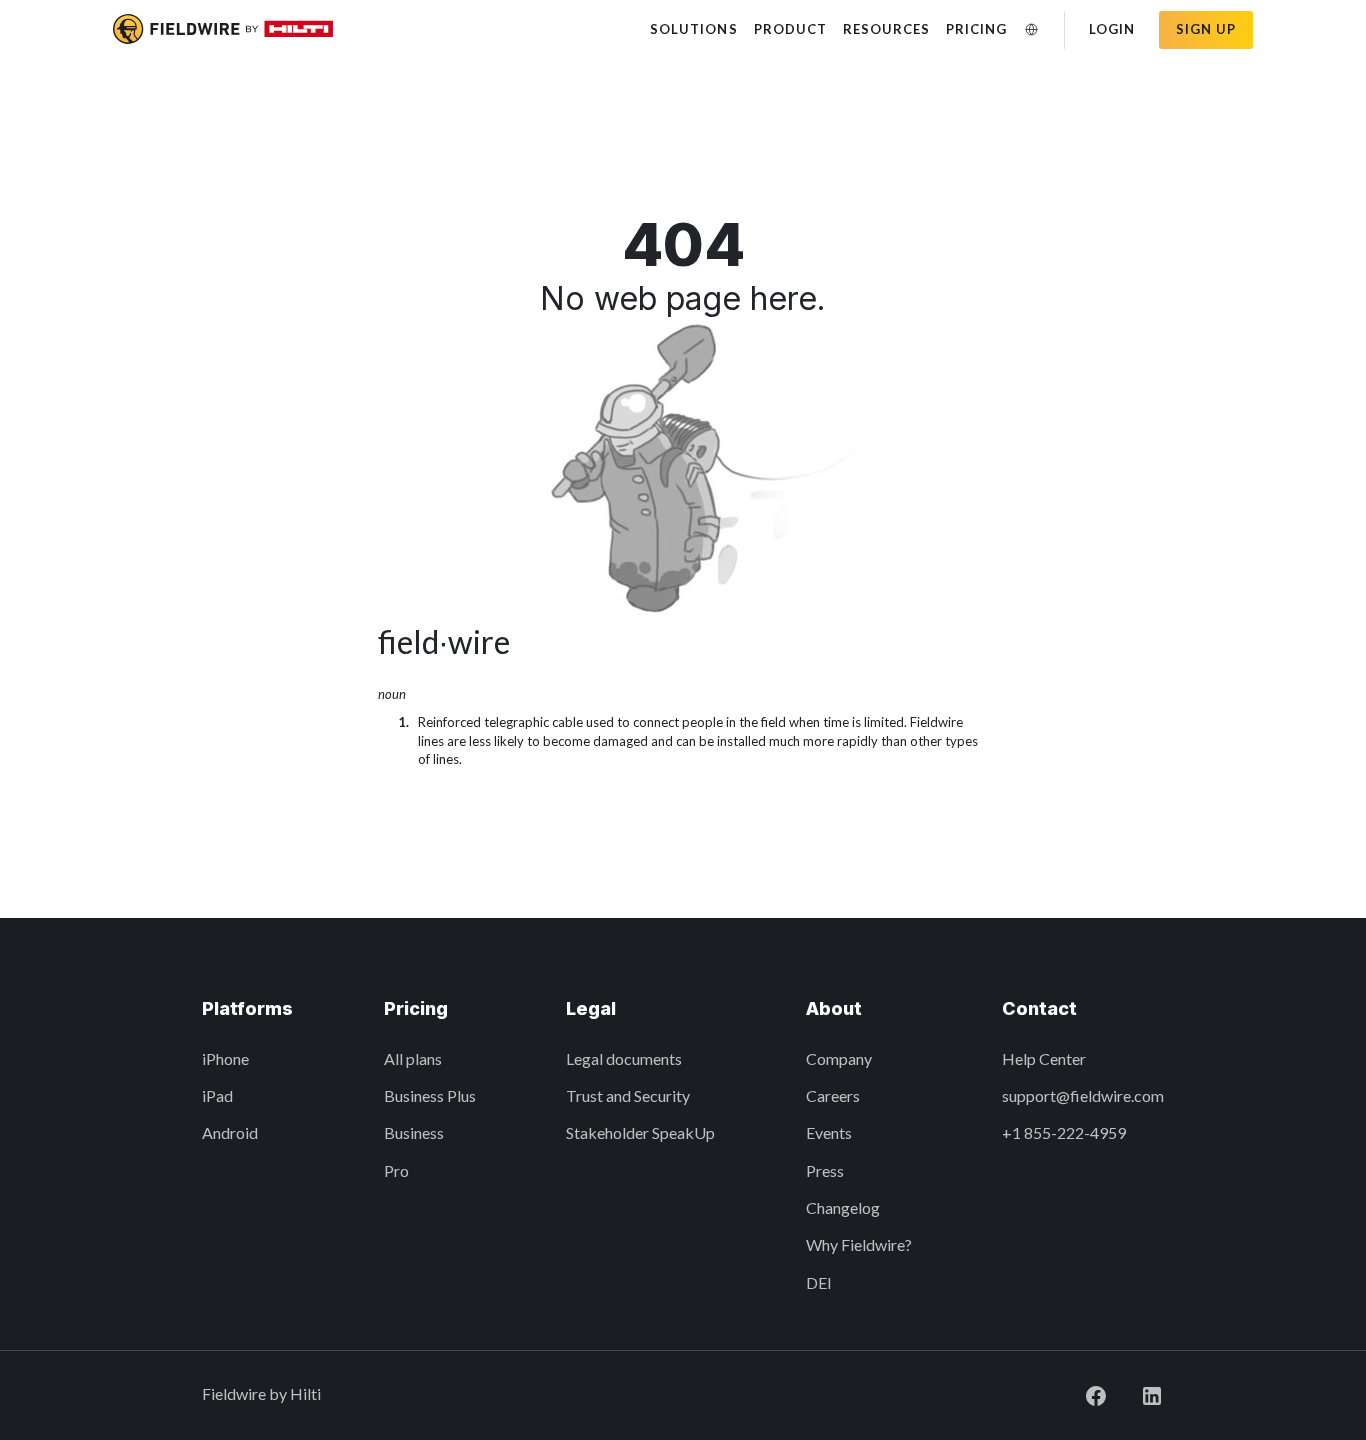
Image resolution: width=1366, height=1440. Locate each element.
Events (829, 1132)
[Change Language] (1032, 29)
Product (790, 29)
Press (825, 1170)
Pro (396, 1170)
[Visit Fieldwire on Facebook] (1080, 1393)
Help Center (1044, 1058)
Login (1112, 29)
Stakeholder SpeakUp (640, 1132)
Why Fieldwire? (859, 1244)
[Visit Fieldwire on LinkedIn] (1136, 1393)
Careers (833, 1095)
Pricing (976, 29)
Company (839, 1058)
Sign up (1206, 29)
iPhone (225, 1058)
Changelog (843, 1207)
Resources (886, 29)
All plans (413, 1058)
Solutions (693, 29)
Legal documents (624, 1058)
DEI (819, 1282)
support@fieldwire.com (1083, 1095)
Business (414, 1132)
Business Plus (430, 1095)
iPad (217, 1095)
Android (230, 1132)
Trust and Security (628, 1095)
